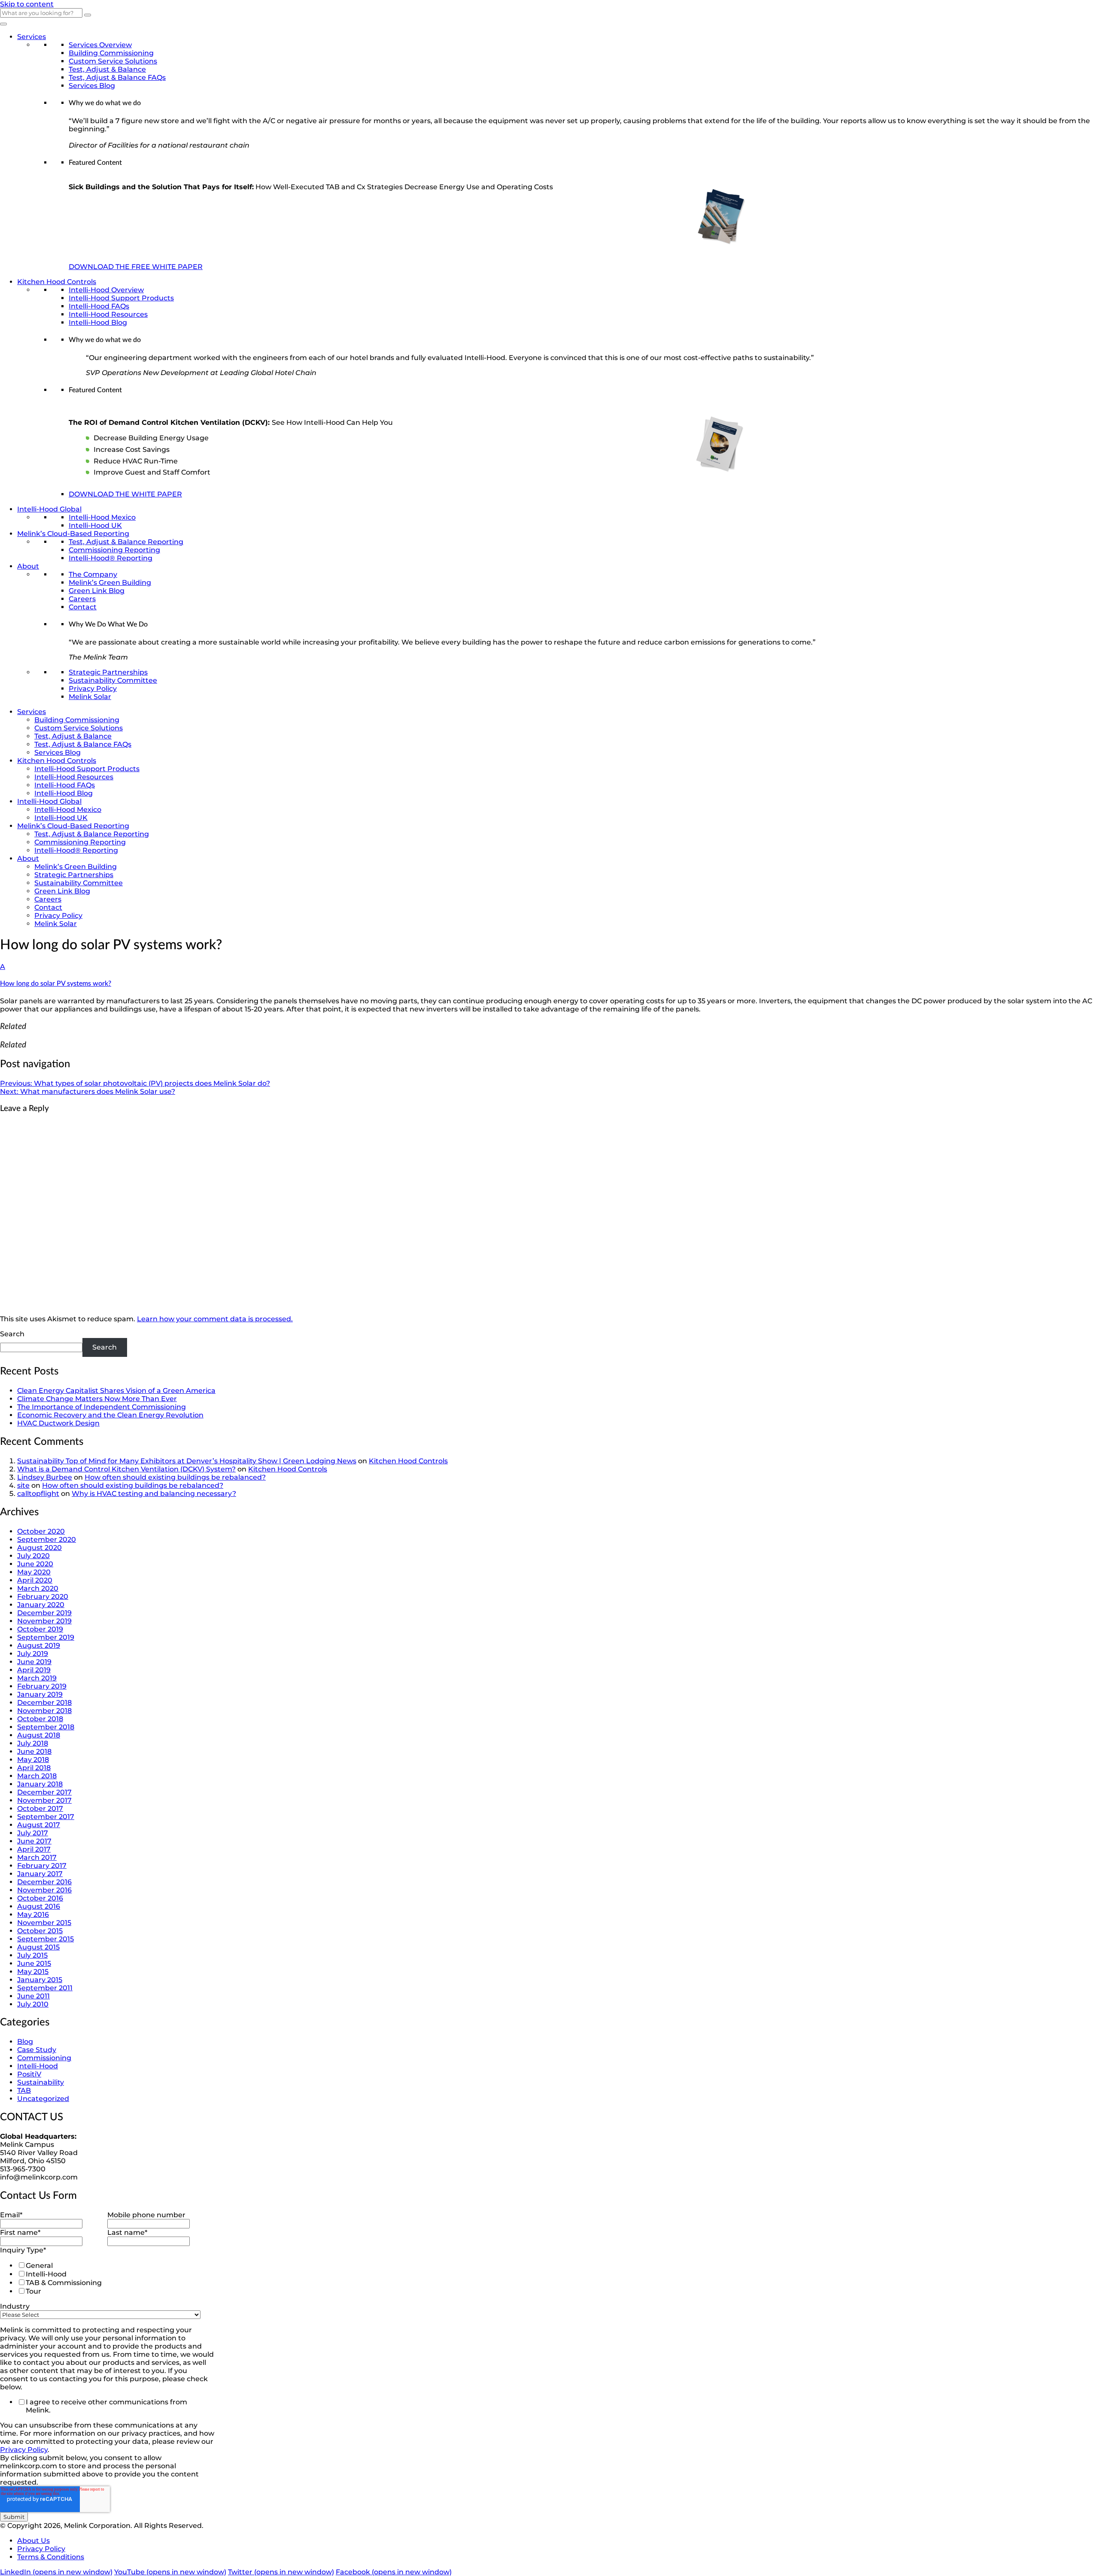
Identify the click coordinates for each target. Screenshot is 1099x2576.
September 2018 (46, 1727)
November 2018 (44, 1711)
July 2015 (32, 1955)
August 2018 (39, 1735)
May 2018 (33, 1760)
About (28, 566)
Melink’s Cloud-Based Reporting (73, 534)
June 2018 (34, 1751)
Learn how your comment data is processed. (215, 1319)
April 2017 (34, 1849)
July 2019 (33, 1654)
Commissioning (44, 2058)
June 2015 (34, 1963)
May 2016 (33, 1915)
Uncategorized (43, 2099)
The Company (93, 574)
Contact (83, 607)
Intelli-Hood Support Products (121, 298)
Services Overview (100, 45)
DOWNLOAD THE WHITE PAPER (125, 494)
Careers (82, 599)
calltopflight (38, 1494)
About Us (33, 2541)
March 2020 (38, 1588)
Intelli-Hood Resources (108, 314)
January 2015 (40, 1980)
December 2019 (44, 1613)
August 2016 (39, 1906)
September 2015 (46, 1939)
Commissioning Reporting (114, 550)
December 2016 (44, 1882)
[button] (549, 975)
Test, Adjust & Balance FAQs (117, 77)
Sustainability (41, 2082)
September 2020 (47, 1539)
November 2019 (44, 1621)
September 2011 (45, 1988)
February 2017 (42, 1866)
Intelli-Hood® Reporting (111, 558)
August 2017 (39, 1825)
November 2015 (44, 1923)
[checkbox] (106, 2278)
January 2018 (40, 1784)
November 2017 (44, 1800)
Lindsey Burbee (45, 1477)
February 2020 (43, 1597)
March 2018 (37, 1776)
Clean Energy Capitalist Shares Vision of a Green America (116, 1391)
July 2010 (33, 2004)
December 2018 (44, 1703)
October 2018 (40, 1719)
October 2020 (41, 1531)
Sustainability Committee (113, 680)
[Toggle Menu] (3, 24)
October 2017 (40, 1809)
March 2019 (37, 1678)
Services (32, 37)
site (23, 1485)
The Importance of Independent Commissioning (102, 1407)
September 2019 (46, 1637)
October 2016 (40, 1898)
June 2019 (34, 1662)
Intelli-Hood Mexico (102, 517)
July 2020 (33, 1556)
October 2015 (40, 1931)
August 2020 (39, 1548)
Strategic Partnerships (108, 672)
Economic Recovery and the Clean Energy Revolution (110, 1415)
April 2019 (34, 1670)
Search (12, 1334)
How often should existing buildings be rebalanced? (175, 1477)
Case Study (37, 2050)
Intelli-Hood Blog (98, 322)
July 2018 (33, 1743)
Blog (25, 2042)
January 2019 (40, 1694)
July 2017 (33, 1833)
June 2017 (34, 1841)
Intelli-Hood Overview (106, 290)
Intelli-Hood (38, 2066)
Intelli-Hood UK (95, 525)
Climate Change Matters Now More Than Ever (97, 1399)
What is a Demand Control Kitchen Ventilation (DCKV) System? (126, 1469)
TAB (24, 2090)
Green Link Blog (97, 591)
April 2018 (34, 1768)
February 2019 (42, 1686)
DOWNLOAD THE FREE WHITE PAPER (136, 267)
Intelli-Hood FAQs (99, 306)
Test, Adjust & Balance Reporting (126, 542)
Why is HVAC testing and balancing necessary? (154, 1494)
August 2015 (38, 1947)
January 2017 (40, 1874)
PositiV (29, 2074)
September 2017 (46, 1817)
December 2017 (44, 1792)
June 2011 (33, 1996)
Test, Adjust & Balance (107, 69)
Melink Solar (90, 697)
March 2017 (37, 1857)
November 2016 (44, 1890)
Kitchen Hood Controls (57, 282)
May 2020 (34, 1572)
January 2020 (41, 1605)
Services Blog (92, 86)
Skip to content (27, 4)
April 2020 (35, 1580)
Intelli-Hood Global (49, 509)
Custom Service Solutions (113, 61)
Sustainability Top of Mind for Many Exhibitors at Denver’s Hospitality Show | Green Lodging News (187, 1461)
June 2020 (35, 1564)
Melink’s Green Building (110, 583)
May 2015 (33, 1972)
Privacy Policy (93, 689)
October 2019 (40, 1629)
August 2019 (39, 1645)
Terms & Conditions (51, 2557)
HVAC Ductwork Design (58, 1423)
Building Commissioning (111, 53)
